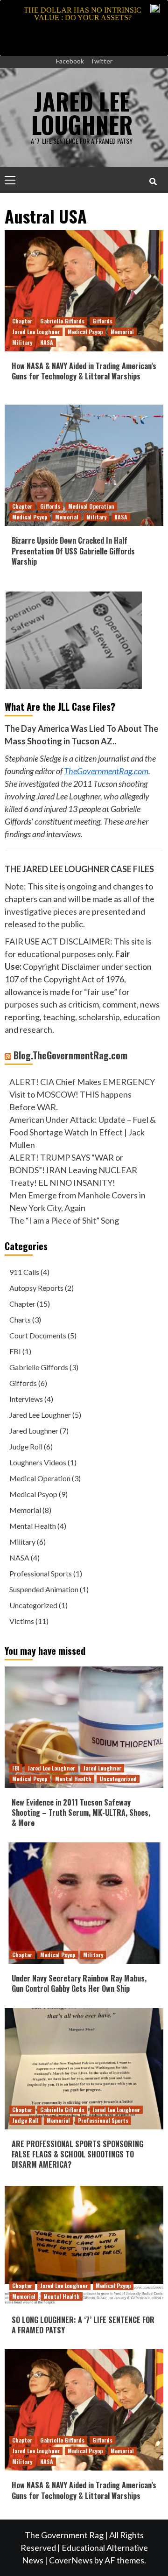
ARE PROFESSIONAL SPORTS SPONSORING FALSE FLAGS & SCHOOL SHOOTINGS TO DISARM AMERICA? (77, 2154)
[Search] (153, 181)
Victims (22, 1621)
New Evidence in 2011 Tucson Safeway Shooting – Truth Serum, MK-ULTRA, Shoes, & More (81, 1813)
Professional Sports (41, 1573)
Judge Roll (26, 1446)
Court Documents (38, 1335)
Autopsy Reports (36, 1288)
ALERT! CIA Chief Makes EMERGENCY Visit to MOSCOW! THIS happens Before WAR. (82, 1094)
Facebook (70, 61)
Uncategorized (33, 1605)
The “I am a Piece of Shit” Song (64, 1220)
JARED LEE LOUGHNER (82, 112)
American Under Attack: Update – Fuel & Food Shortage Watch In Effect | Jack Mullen (83, 1132)
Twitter (101, 61)
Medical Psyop (85, 332)
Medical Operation (91, 506)
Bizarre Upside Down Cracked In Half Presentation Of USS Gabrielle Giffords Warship (73, 551)
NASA (47, 342)
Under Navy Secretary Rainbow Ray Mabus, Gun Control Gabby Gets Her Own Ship (79, 1983)
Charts (20, 1319)
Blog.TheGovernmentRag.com (70, 1055)
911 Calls (24, 1272)
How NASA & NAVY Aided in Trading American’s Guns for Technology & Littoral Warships (84, 371)
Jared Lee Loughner (36, 332)
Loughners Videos (38, 1462)
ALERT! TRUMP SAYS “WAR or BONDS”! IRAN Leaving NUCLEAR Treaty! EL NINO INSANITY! (73, 1170)
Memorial (122, 332)
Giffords (102, 321)
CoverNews (71, 2560)
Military (22, 342)
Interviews (26, 1399)
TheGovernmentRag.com (106, 771)
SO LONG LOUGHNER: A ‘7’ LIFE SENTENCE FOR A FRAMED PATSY (83, 2325)
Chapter (22, 321)
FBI (15, 1351)
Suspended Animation (44, 1589)
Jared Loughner (34, 1431)
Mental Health (33, 1526)
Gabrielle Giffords (62, 321)
